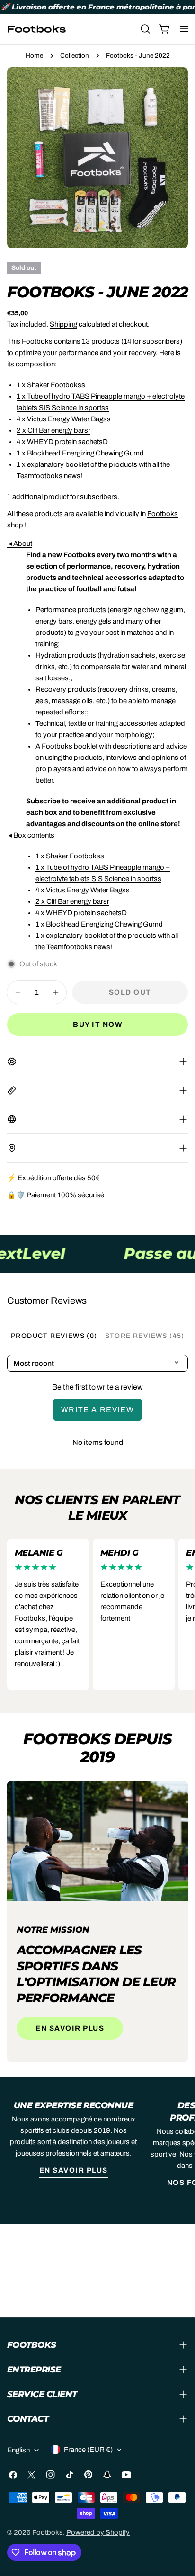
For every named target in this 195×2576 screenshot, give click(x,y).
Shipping (63, 324)
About (20, 544)
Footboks (48, 2532)
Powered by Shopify (98, 2532)
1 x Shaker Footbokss (51, 385)
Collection (75, 56)
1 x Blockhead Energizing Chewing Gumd (80, 453)
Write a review (97, 1410)
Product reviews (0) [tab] (54, 1336)
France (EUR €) (88, 2450)
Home (34, 56)
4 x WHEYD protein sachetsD (62, 442)
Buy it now (97, 1025)
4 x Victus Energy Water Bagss (64, 419)
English (18, 2450)
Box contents (31, 835)
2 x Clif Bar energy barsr (53, 430)
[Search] (145, 29)
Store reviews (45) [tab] (145, 1336)
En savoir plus (70, 2028)
